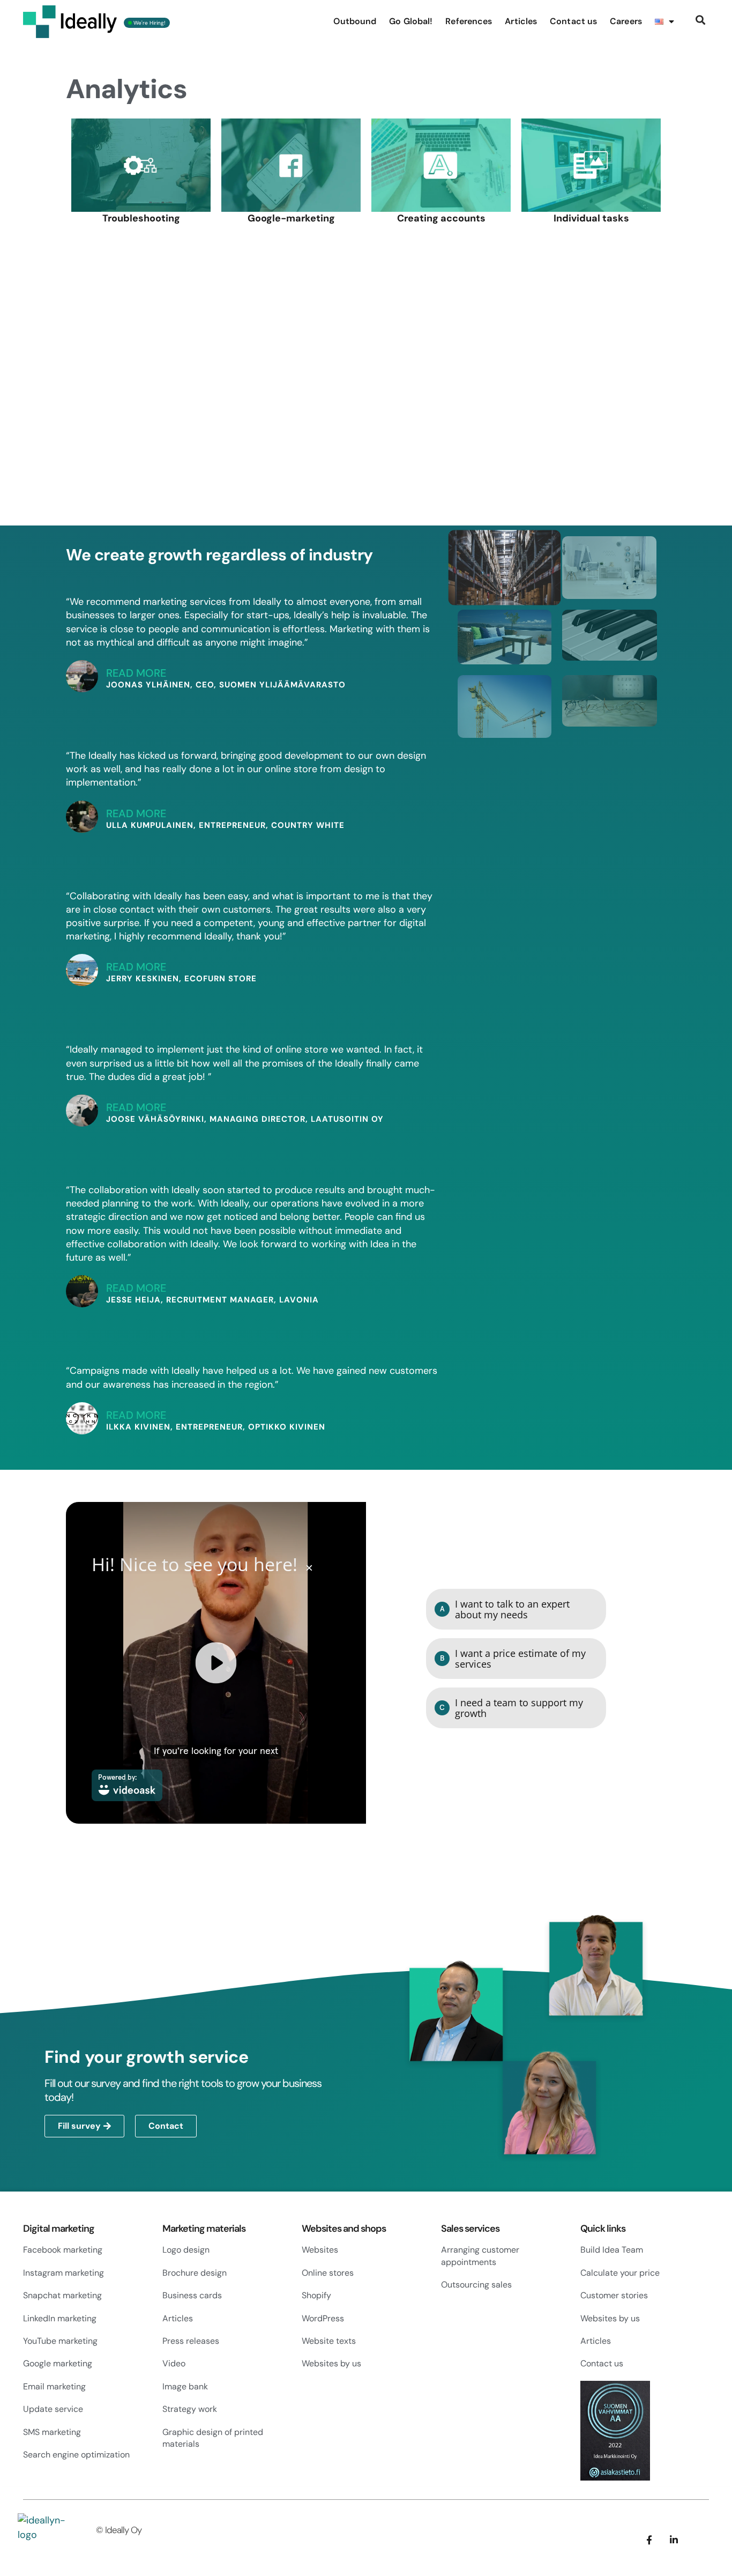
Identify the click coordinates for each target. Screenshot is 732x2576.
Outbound (355, 21)
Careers (626, 21)
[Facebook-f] (649, 1819)
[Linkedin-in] (674, 1819)
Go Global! (411, 21)
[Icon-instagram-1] (699, 1819)
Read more (136, 673)
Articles (521, 21)
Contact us (573, 21)
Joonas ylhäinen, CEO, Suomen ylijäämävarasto (226, 685)
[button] (700, 20)
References (469, 21)
